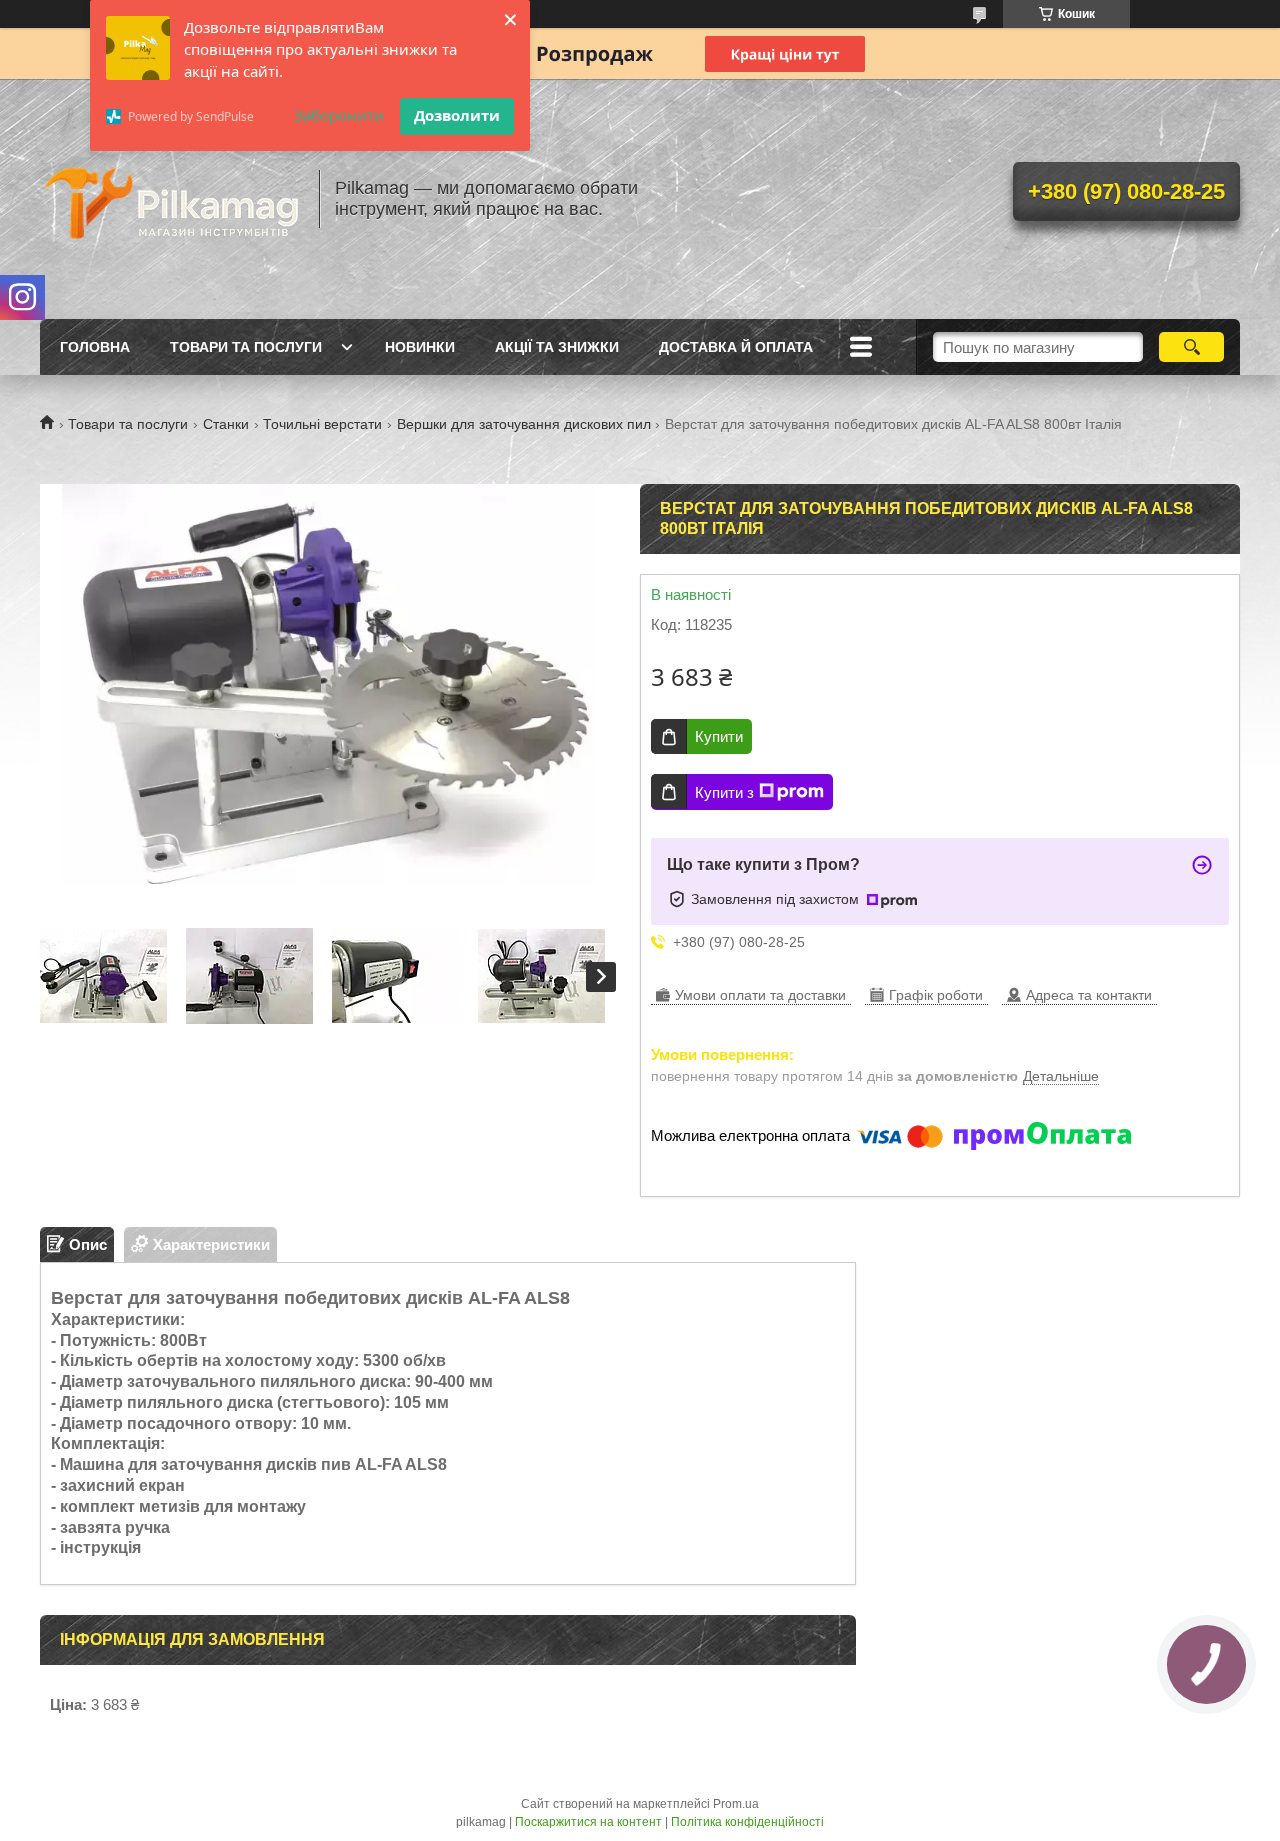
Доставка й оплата (736, 347)
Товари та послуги (246, 347)
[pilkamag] (170, 199)
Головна (95, 347)
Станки (226, 424)
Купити (719, 736)
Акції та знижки (557, 347)
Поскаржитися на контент (588, 1822)
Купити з (724, 792)
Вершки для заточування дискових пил (524, 424)
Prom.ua (736, 1804)
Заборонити (339, 115)
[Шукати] (1191, 347)
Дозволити (457, 115)
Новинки (420, 347)
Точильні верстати (322, 424)
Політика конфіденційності (747, 1822)
